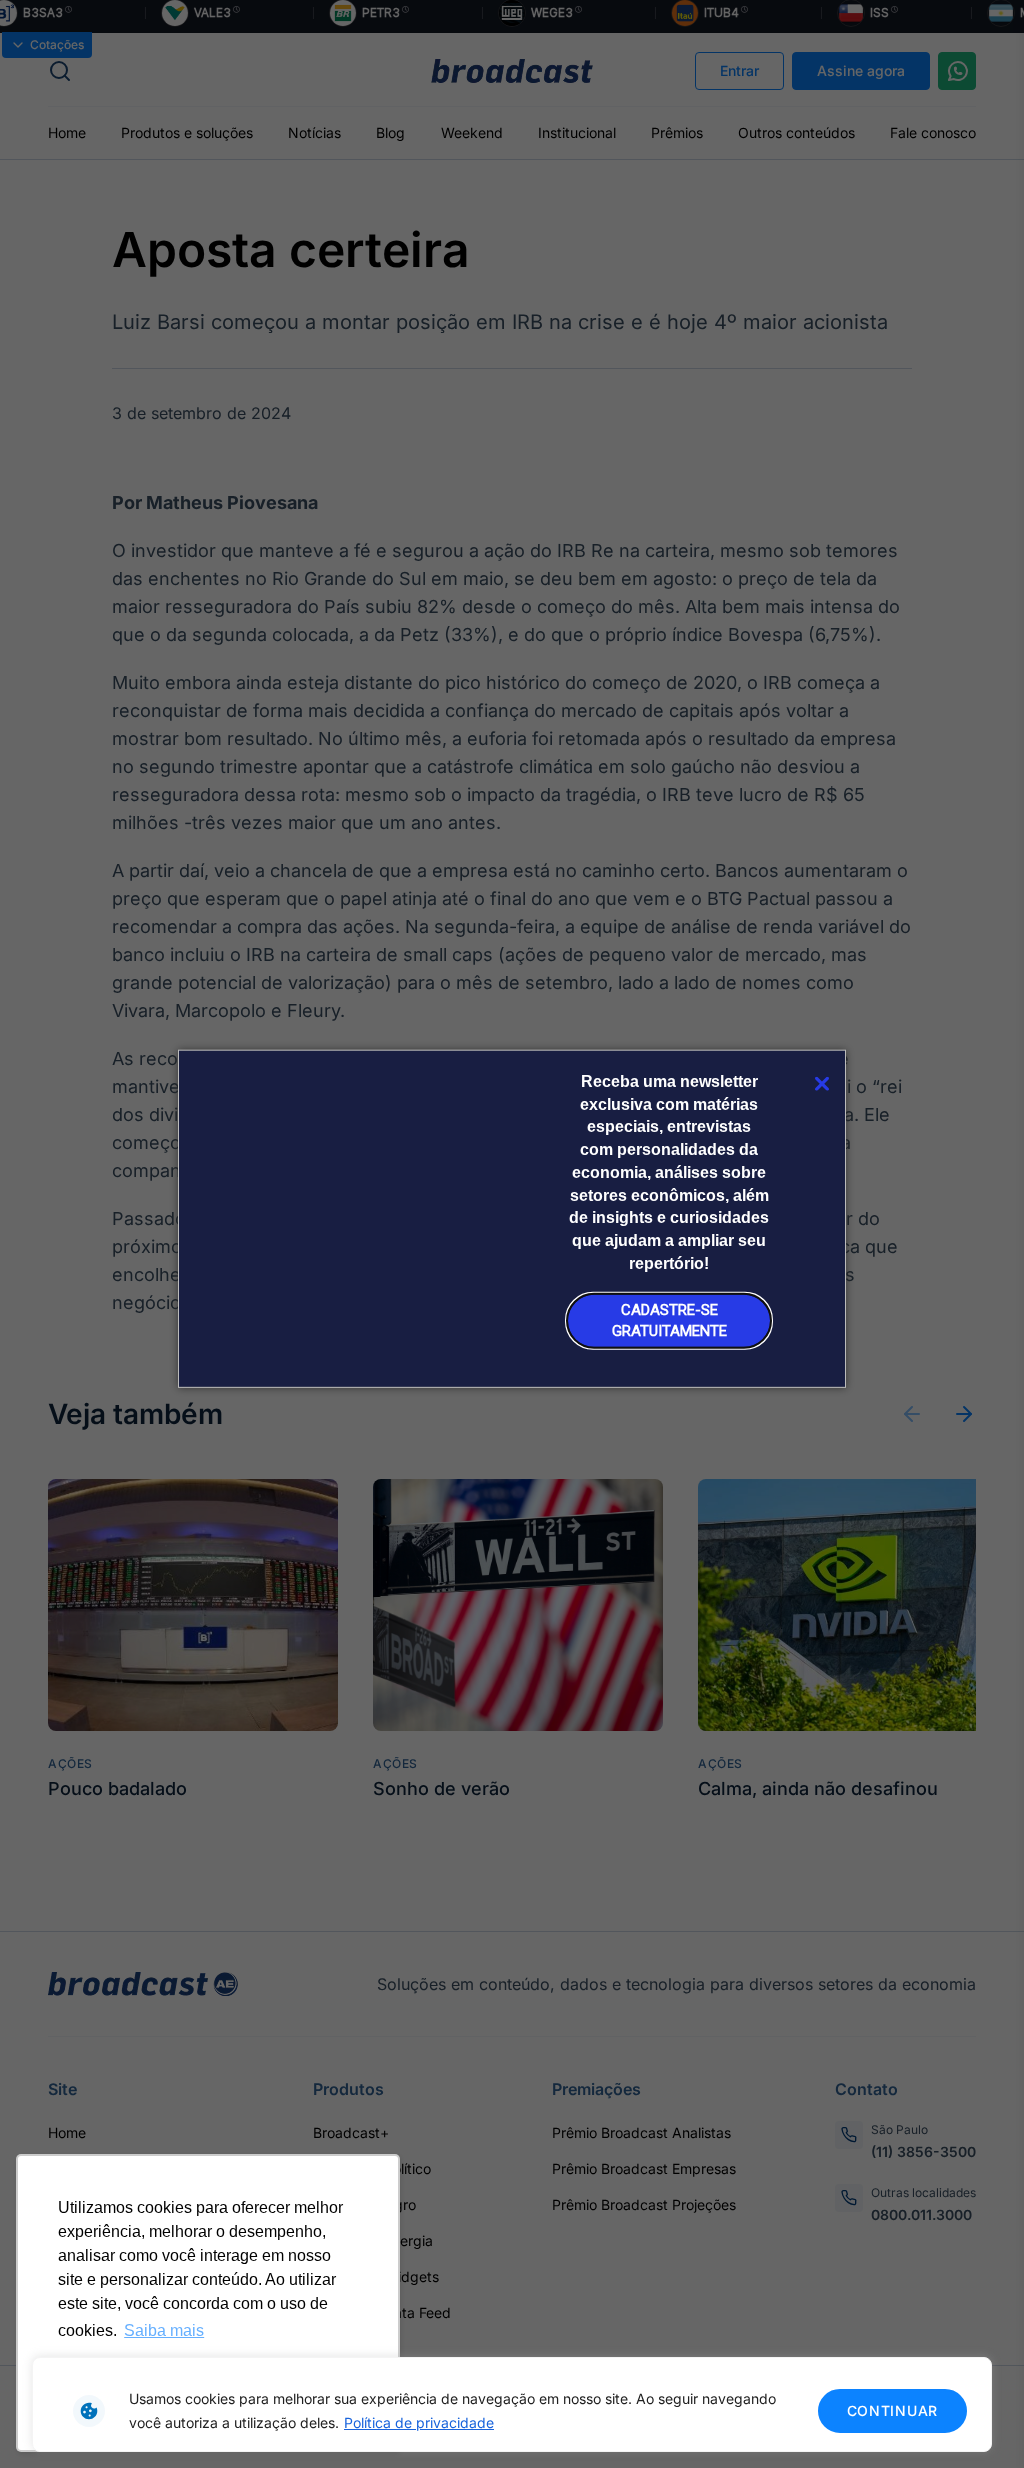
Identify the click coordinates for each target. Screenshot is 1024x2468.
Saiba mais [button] (164, 2330)
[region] (512, 2404)
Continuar (892, 2410)
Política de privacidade (419, 2422)
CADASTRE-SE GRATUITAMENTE (669, 1320)
